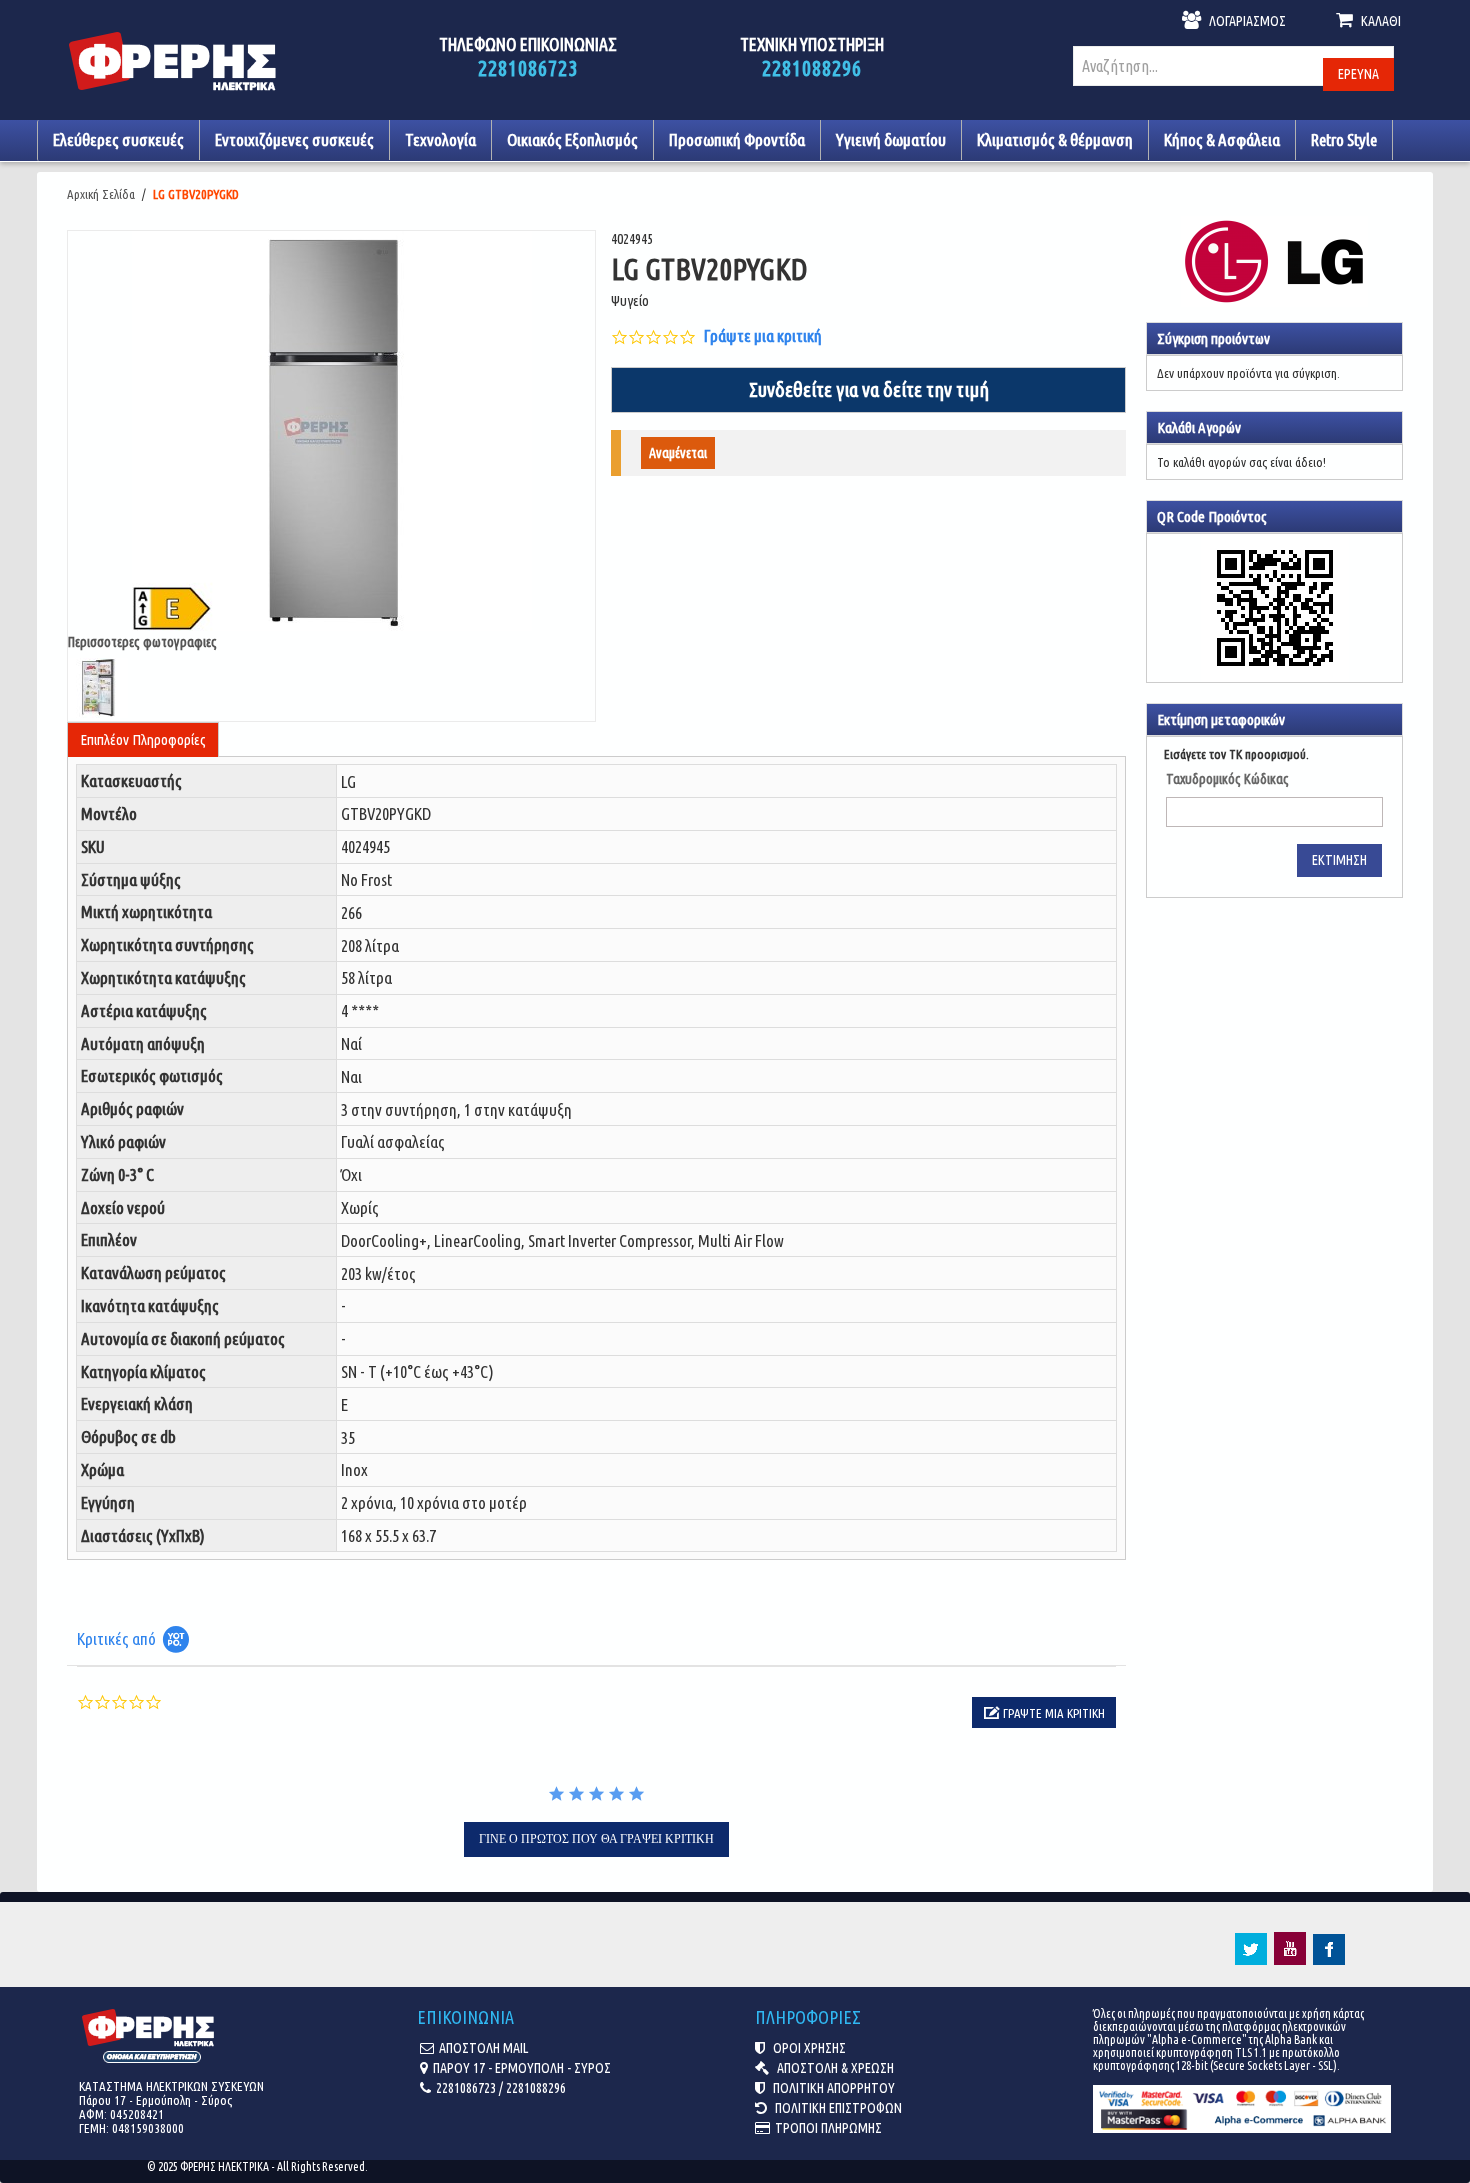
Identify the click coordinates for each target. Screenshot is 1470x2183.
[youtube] (1290, 1960)
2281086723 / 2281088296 (501, 2088)
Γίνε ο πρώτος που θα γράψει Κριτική (596, 1839)
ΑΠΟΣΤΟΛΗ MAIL (483, 2048)
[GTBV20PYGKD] (332, 432)
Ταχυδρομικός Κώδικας (1227, 779)
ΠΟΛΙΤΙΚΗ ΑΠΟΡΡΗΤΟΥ (832, 2088)
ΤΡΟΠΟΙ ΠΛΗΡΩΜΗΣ (828, 2128)
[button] (1044, 1712)
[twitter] (1251, 1960)
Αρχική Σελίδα (101, 194)
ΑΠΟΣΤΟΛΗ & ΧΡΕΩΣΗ (834, 2068)
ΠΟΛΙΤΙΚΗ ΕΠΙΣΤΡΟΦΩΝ (837, 2108)
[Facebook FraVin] (1329, 1960)
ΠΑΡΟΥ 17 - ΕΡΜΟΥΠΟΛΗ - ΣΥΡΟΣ (522, 2068)
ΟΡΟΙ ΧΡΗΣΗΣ (808, 2048)
